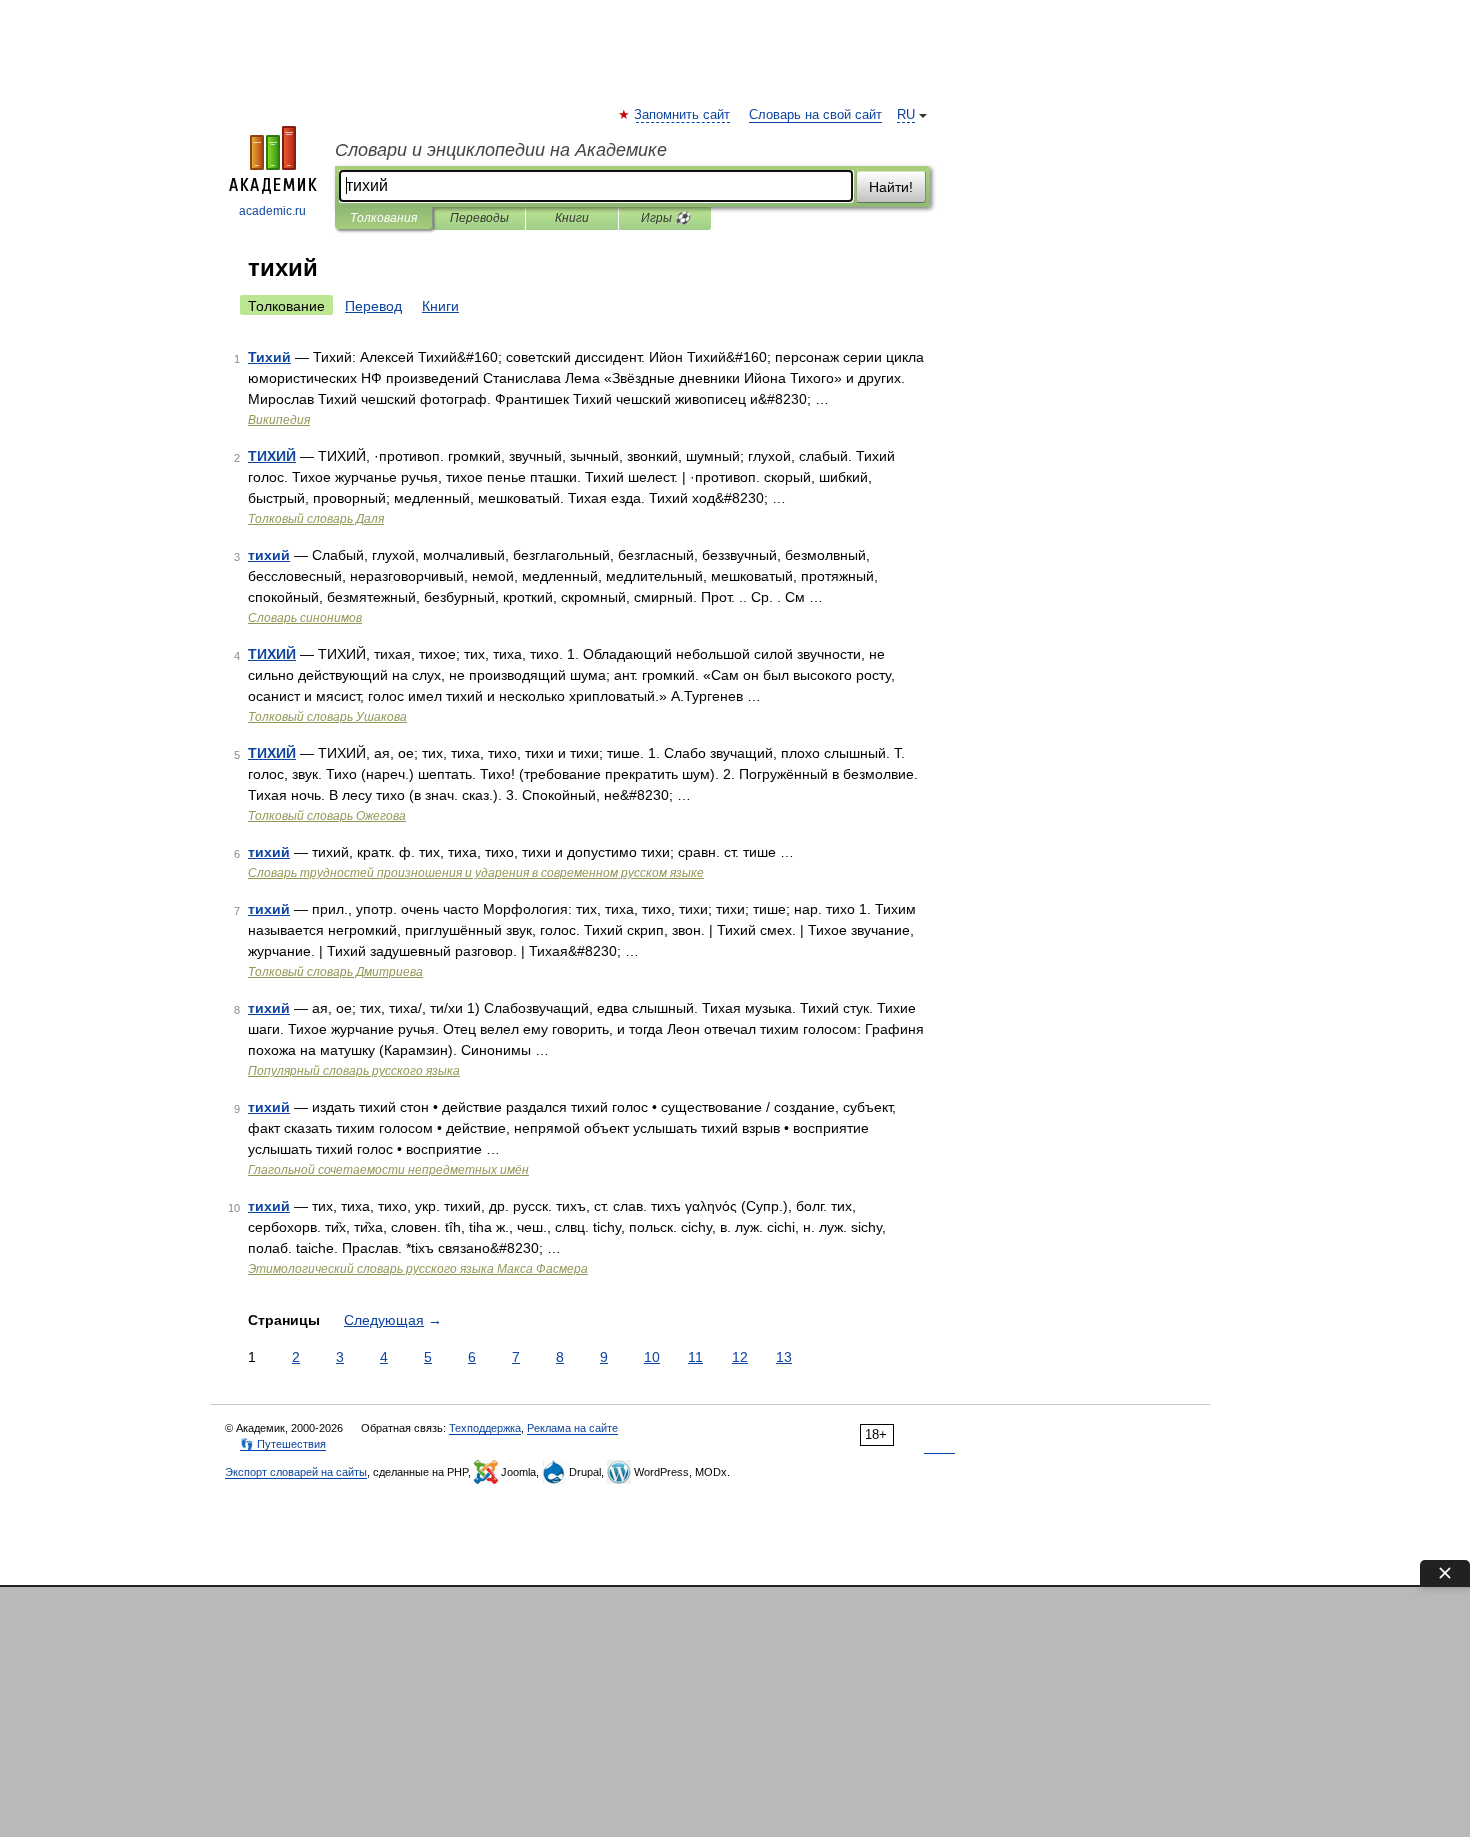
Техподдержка (485, 1428)
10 (652, 1357)
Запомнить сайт (683, 115)
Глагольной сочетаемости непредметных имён (388, 1170)
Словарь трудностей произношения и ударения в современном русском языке (476, 873)
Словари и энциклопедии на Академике (501, 150)
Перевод (373, 306)
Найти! (891, 187)
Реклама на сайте (572, 1428)
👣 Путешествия (283, 1444)
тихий (269, 555)
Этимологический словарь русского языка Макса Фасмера (418, 1269)
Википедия (279, 420)
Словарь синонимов (305, 618)
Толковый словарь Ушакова (327, 717)
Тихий (269, 357)
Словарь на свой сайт (815, 115)
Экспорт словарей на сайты (296, 1472)
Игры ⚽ (665, 218)
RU (906, 115)
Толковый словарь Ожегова (327, 816)
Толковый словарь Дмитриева (335, 972)
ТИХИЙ (272, 456)
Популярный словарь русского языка (354, 1071)
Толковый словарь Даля (316, 519)
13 (784, 1357)
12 (740, 1357)
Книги (572, 218)
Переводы (479, 218)
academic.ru (272, 211)
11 (695, 1357)
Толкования (383, 218)
